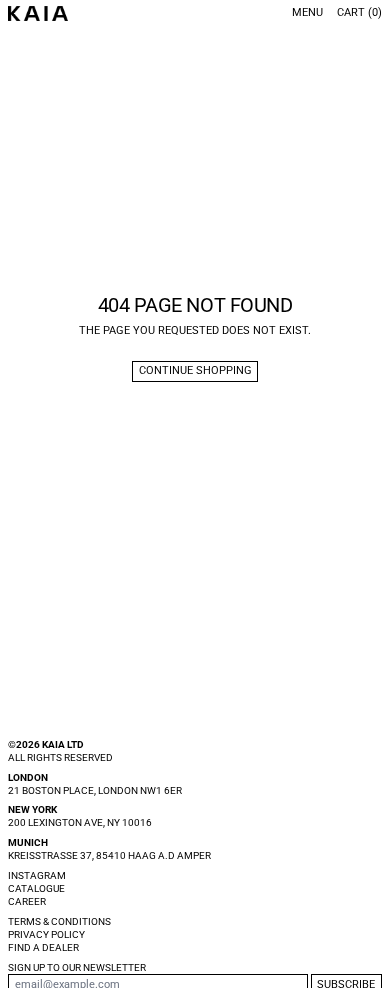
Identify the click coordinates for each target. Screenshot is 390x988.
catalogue (36, 888)
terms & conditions (59, 921)
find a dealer (43, 947)
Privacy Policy (46, 934)
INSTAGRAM (37, 875)
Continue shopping (195, 370)
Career (27, 901)
